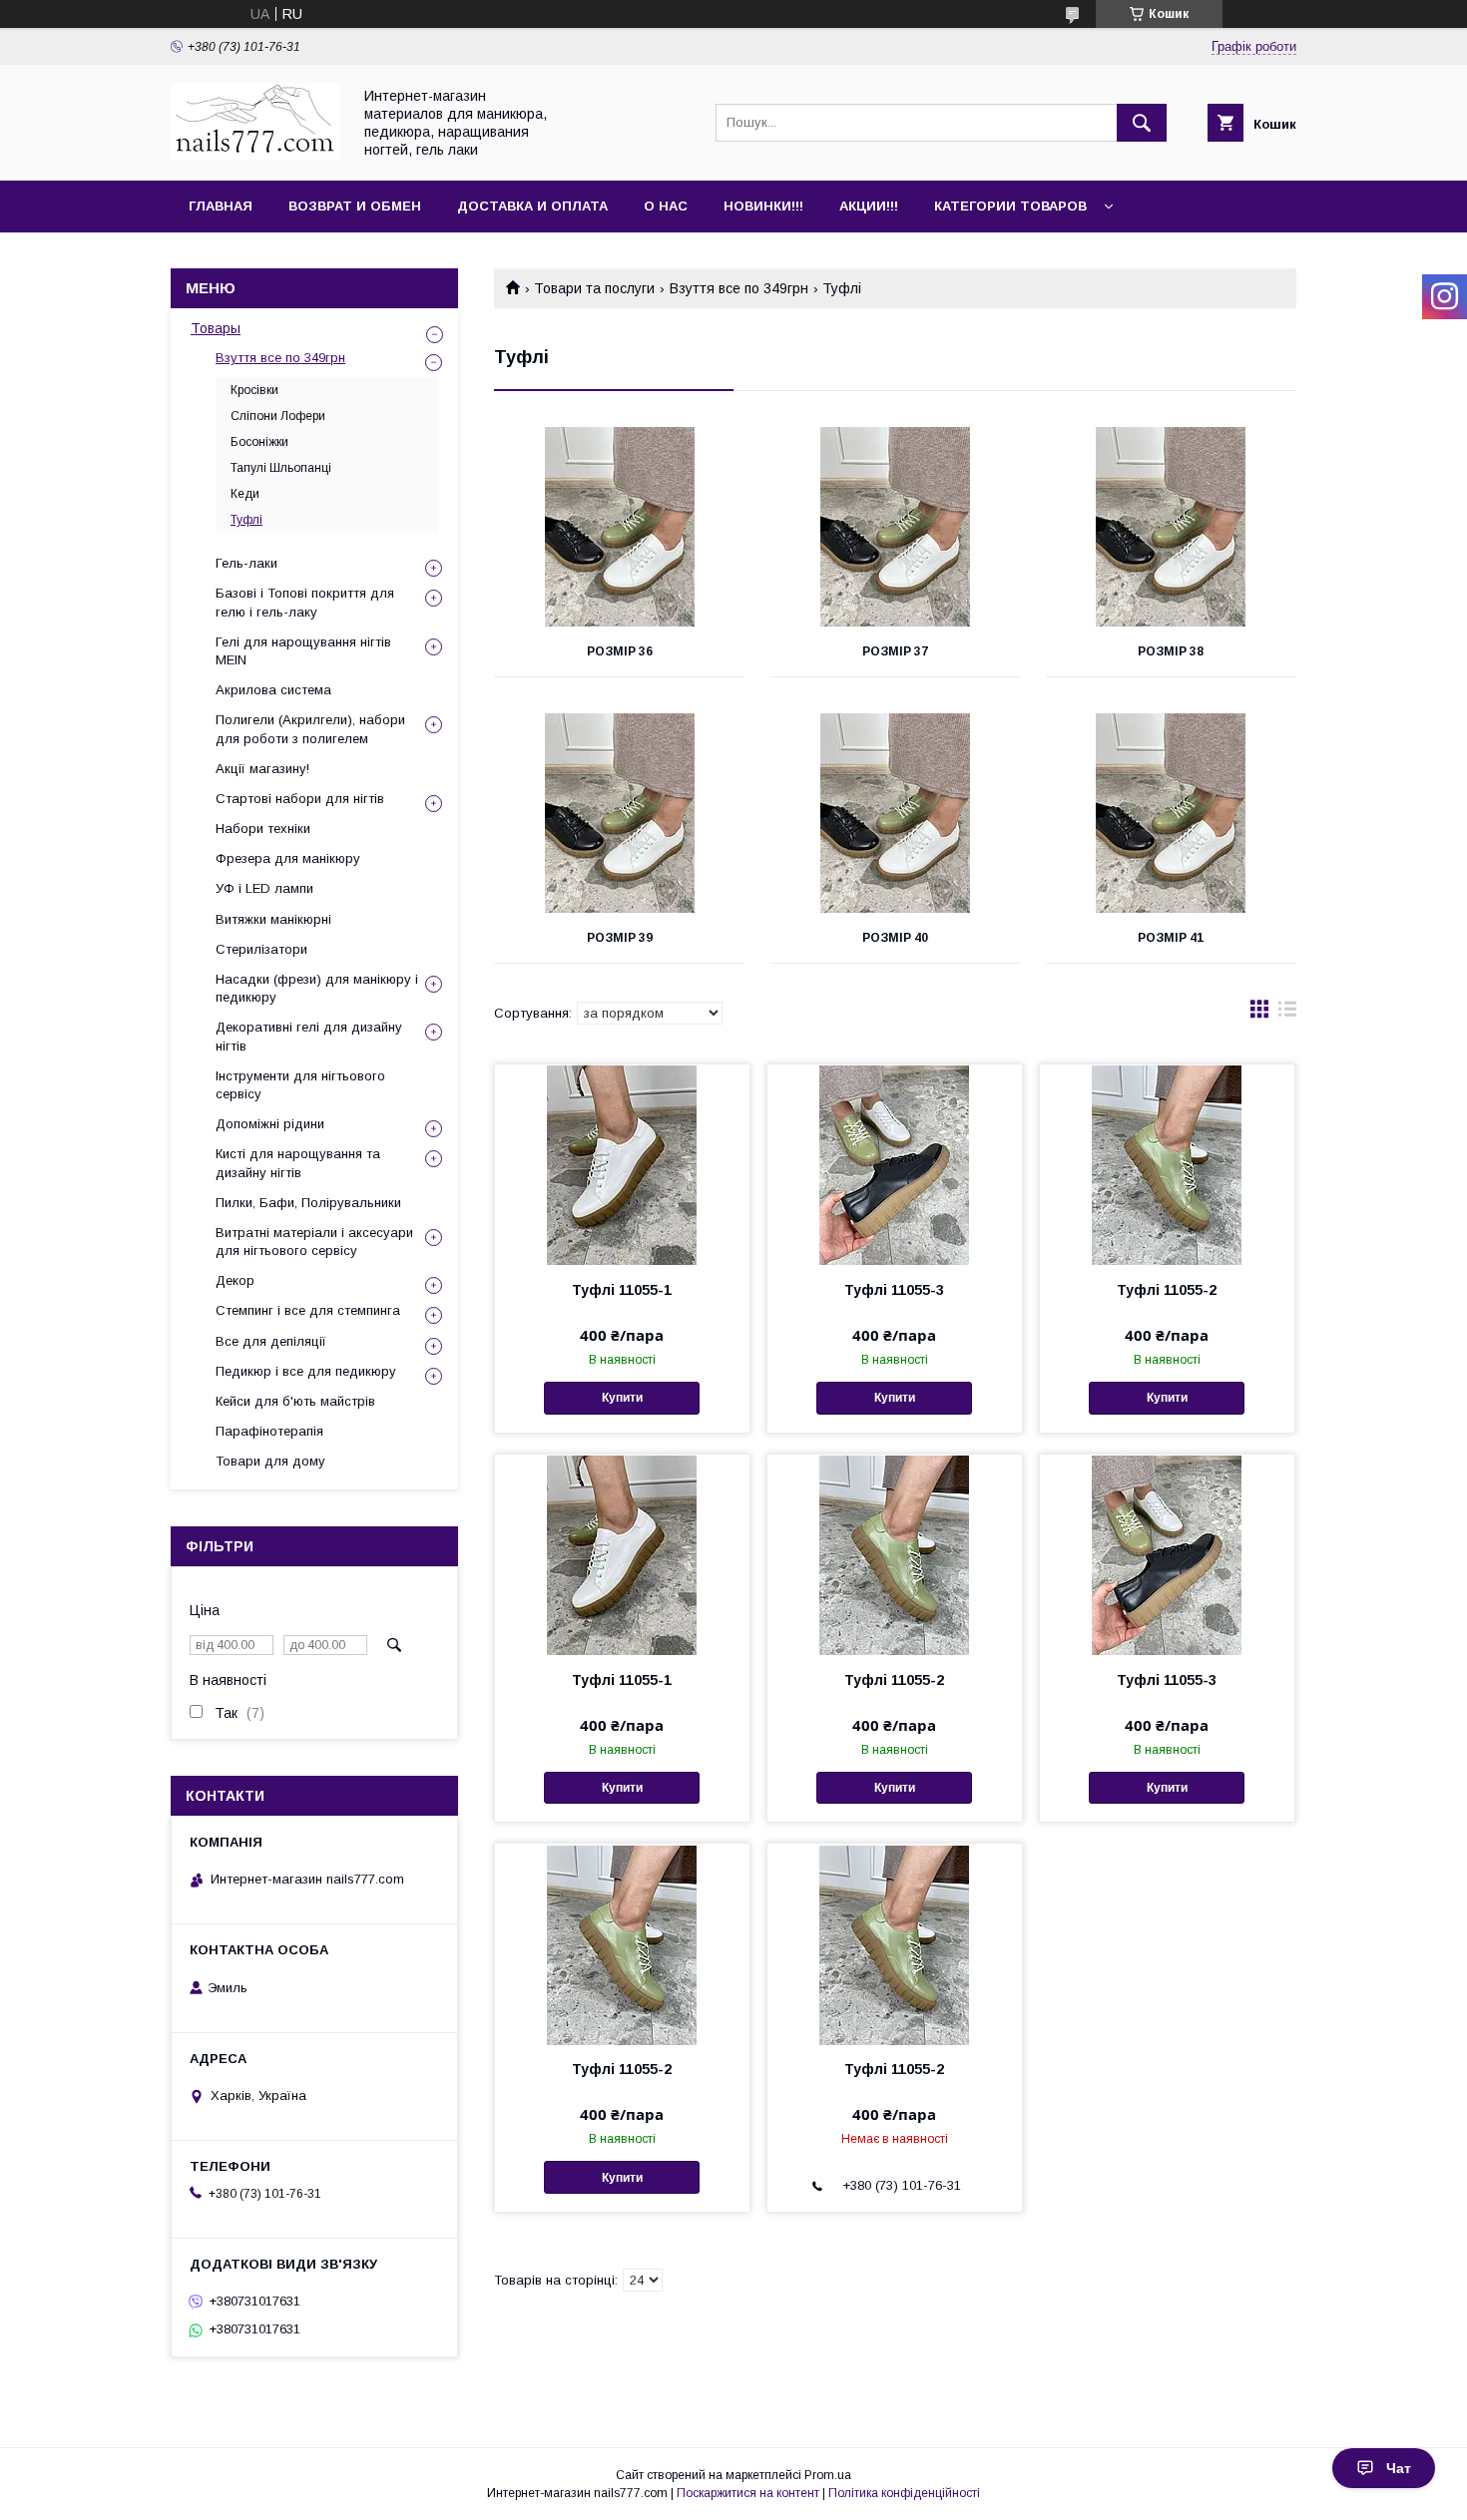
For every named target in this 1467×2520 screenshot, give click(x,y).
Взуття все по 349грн (739, 288)
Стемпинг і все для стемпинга (308, 1310)
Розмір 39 (620, 938)
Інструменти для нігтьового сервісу (300, 1085)
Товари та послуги (594, 288)
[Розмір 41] (1171, 813)
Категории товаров (1010, 206)
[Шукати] (1142, 123)
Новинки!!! (763, 206)
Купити (622, 1398)
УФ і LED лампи (264, 888)
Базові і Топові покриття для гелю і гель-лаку (305, 602)
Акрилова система (273, 690)
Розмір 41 (1171, 938)
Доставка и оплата (532, 206)
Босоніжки (259, 442)
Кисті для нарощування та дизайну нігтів (298, 1163)
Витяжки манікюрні (273, 919)
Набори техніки (263, 829)
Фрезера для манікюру (288, 858)
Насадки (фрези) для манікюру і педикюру (317, 988)
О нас (666, 206)
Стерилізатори (261, 949)
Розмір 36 (620, 651)
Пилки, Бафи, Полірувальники (308, 1203)
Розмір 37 (895, 651)
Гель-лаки (246, 563)
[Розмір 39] (619, 813)
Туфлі (246, 520)
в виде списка (1287, 1014)
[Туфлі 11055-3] (895, 1164)
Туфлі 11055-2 (1167, 1290)
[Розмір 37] (896, 527)
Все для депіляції (271, 1341)
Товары (216, 328)
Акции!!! (869, 206)
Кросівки (254, 390)
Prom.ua (828, 2475)
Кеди (245, 494)
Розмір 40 (895, 938)
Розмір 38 (1171, 651)
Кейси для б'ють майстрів (295, 1401)
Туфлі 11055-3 (894, 1290)
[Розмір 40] (896, 813)
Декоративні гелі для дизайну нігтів (309, 1036)
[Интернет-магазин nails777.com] (255, 155)
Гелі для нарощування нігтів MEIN (303, 651)
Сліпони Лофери (278, 416)
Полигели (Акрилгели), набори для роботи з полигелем (310, 729)
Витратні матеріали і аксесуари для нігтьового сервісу (314, 1242)
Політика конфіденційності (904, 2493)
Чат (1399, 2468)
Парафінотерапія (269, 1431)
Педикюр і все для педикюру (306, 1371)
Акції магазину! (262, 769)
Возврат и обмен (355, 206)
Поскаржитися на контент (748, 2493)
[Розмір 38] (1171, 527)
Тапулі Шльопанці (281, 468)
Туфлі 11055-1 (622, 1290)
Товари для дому (270, 1461)
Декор (235, 1280)
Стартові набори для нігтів (300, 799)
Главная (221, 206)
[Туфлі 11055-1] (622, 1164)
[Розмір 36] (619, 527)
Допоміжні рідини (270, 1124)
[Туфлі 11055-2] (1167, 1164)
